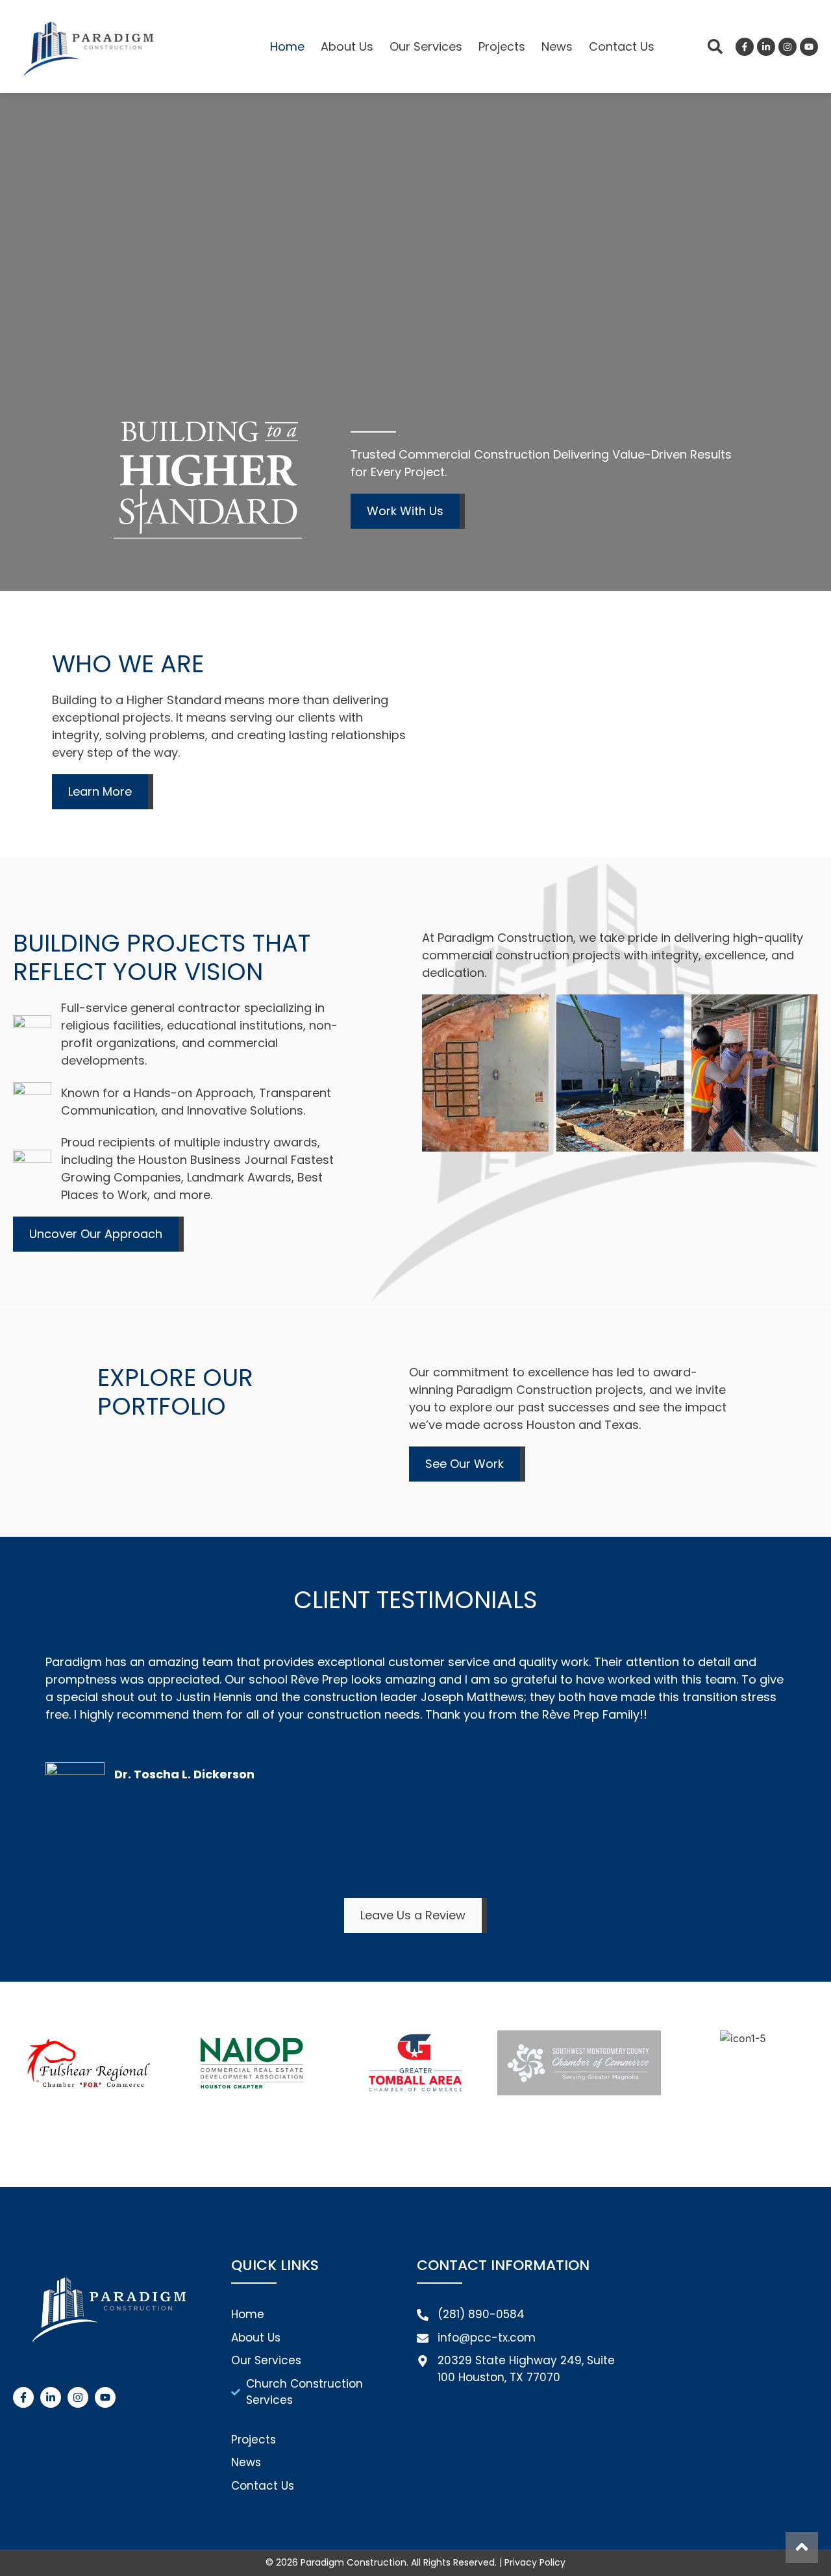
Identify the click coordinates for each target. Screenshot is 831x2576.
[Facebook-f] (745, 47)
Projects (502, 46)
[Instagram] (788, 47)
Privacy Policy (535, 2562)
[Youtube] (809, 47)
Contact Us (622, 46)
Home (287, 46)
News (557, 46)
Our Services (426, 46)
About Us (347, 46)
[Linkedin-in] (766, 47)
